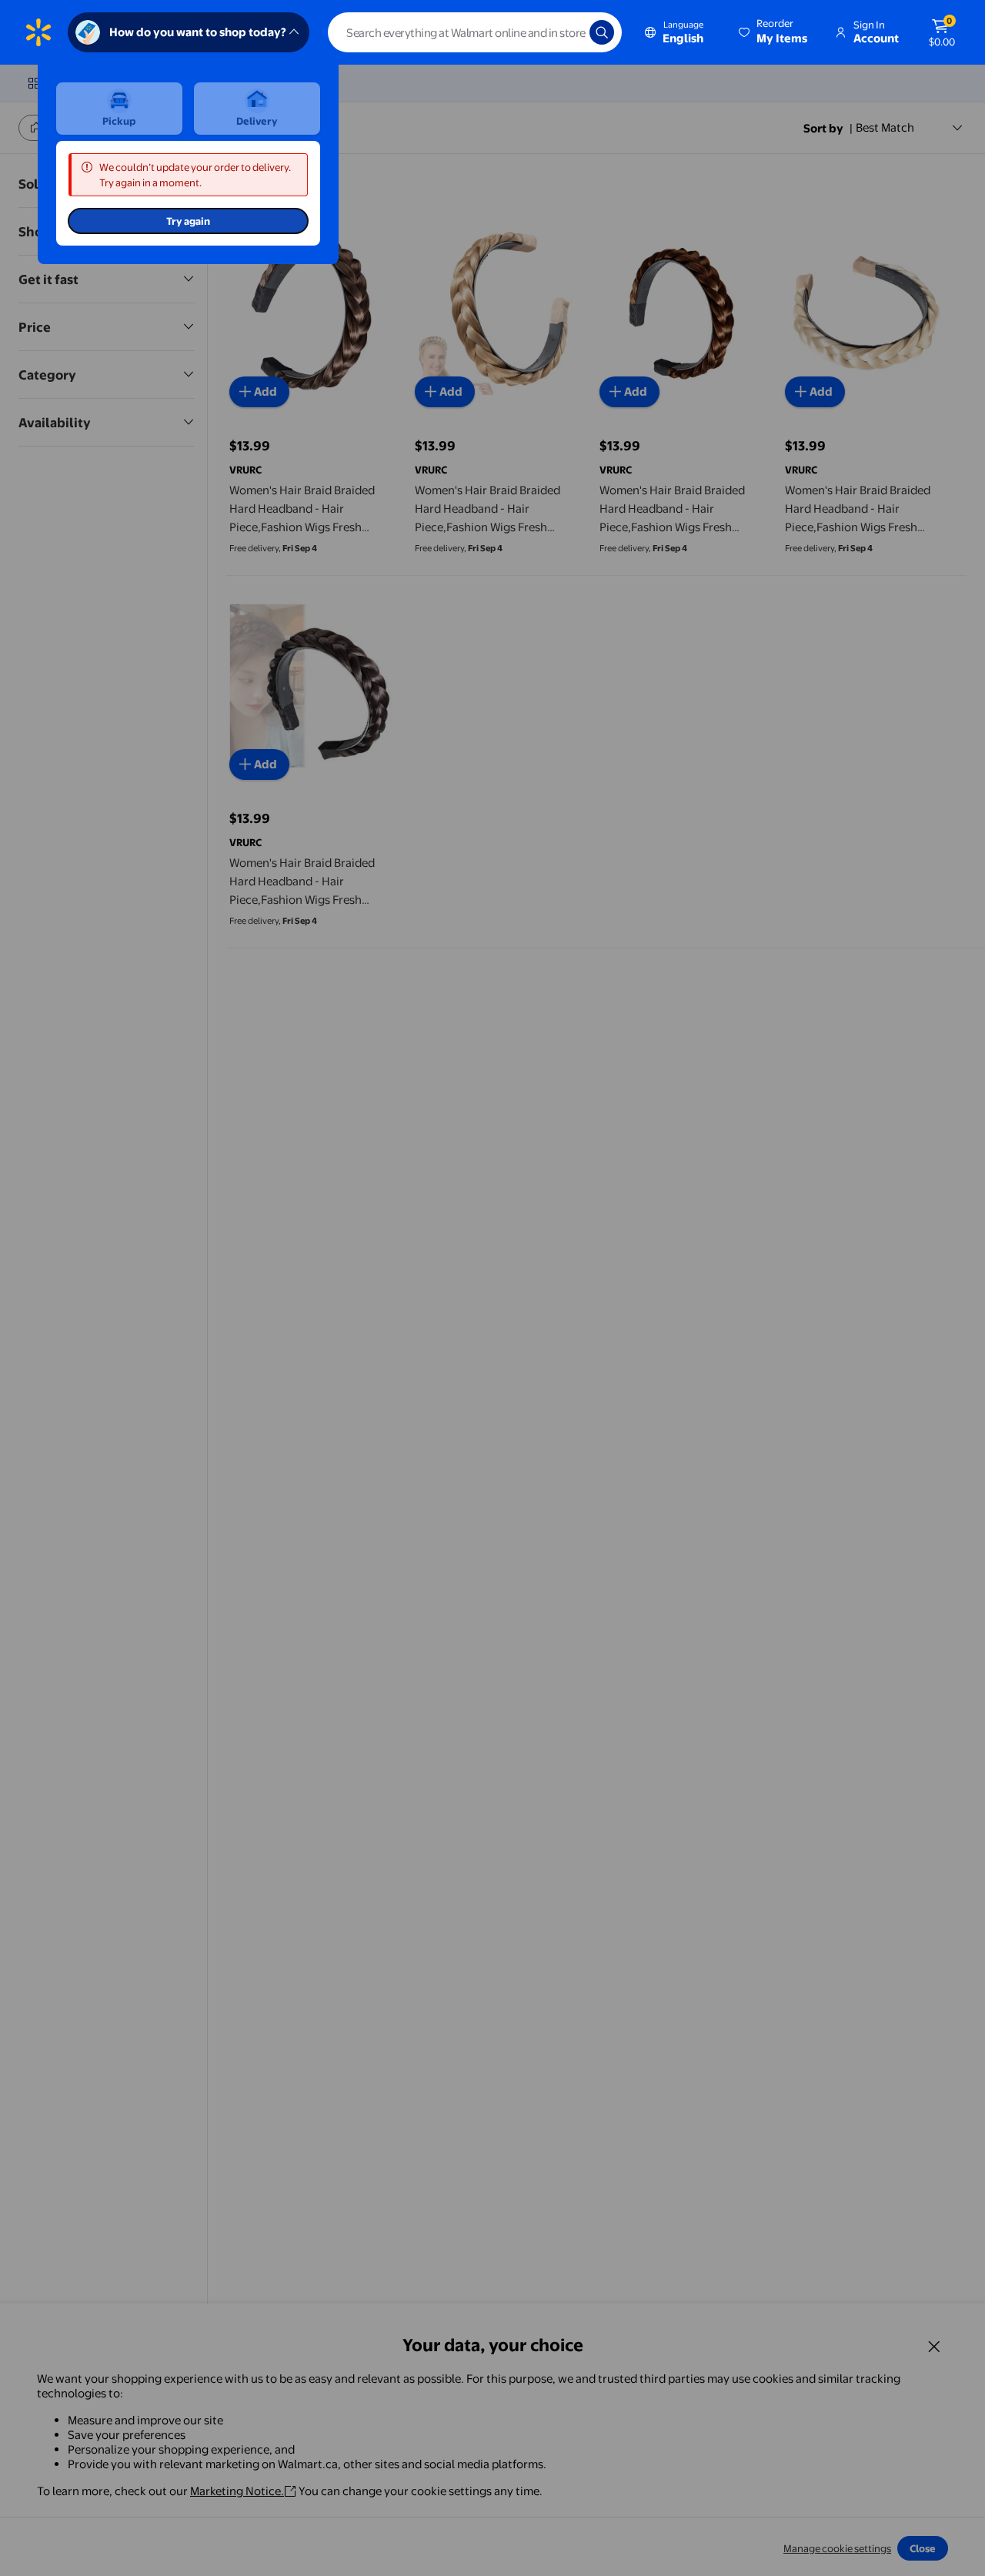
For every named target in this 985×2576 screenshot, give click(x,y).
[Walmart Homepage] (38, 32)
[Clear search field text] (566, 32)
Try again (188, 221)
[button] (774, 32)
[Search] (602, 32)
